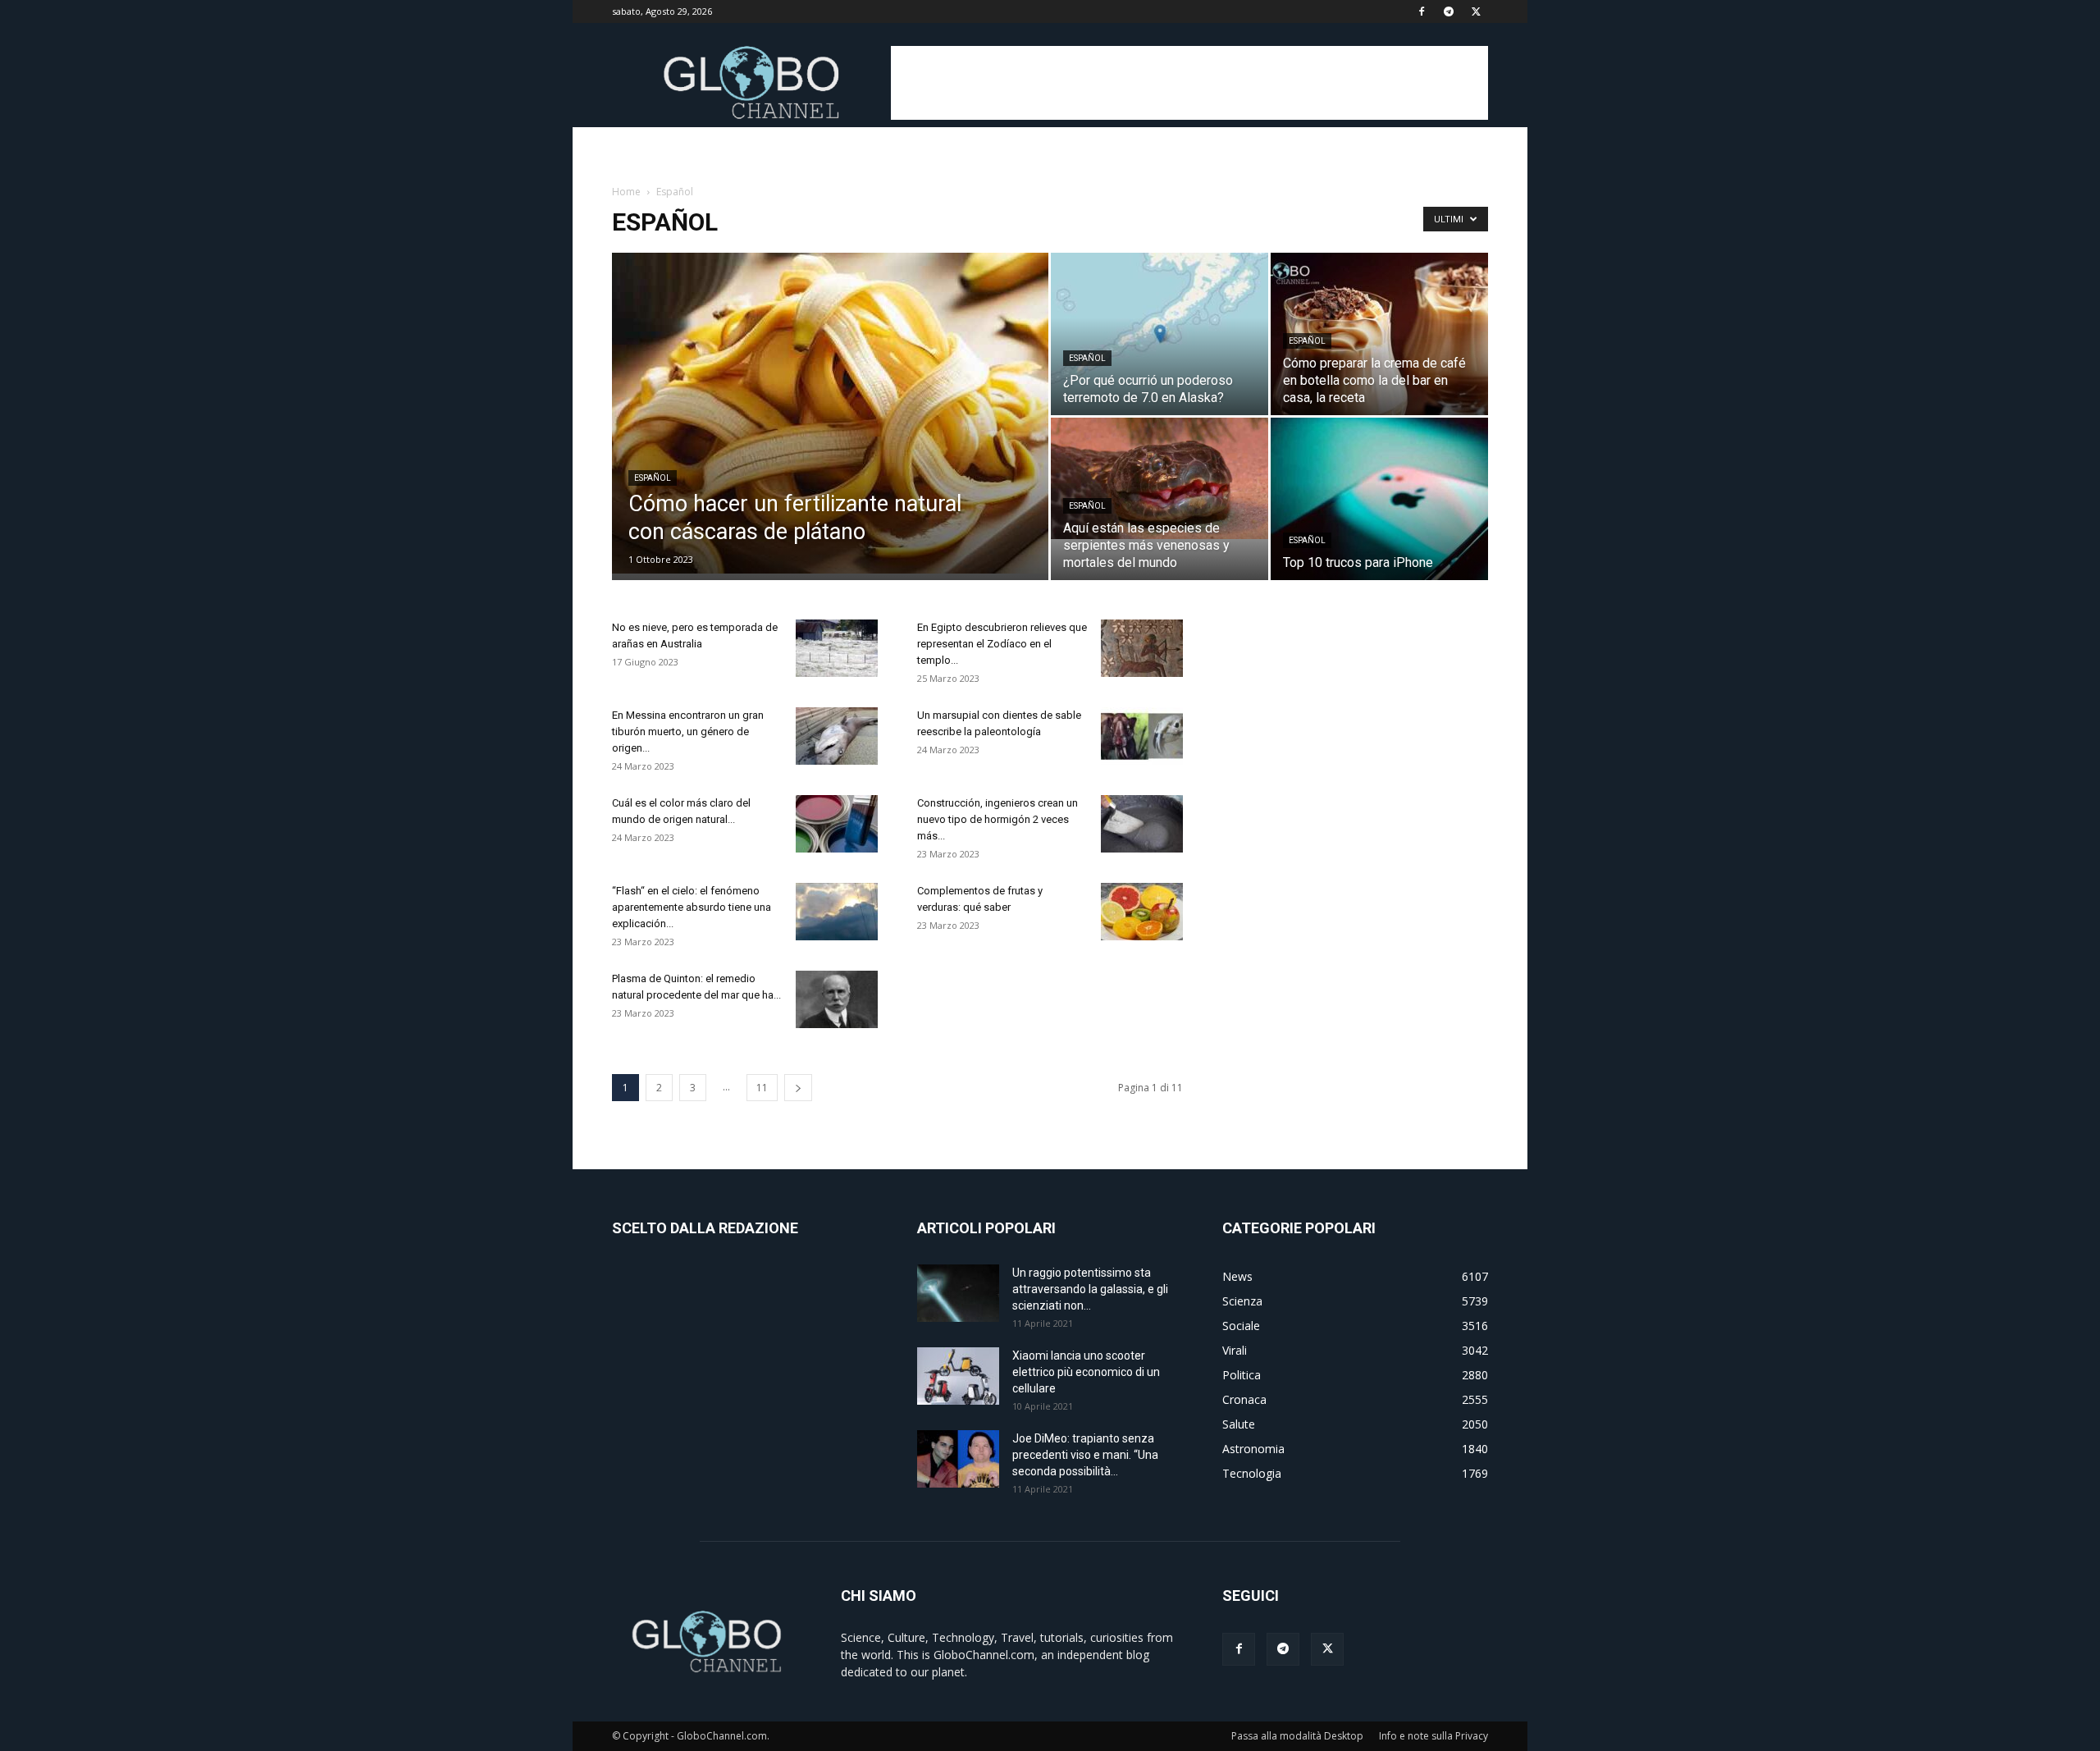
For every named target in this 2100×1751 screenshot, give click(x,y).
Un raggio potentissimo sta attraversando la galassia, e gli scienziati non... (1090, 1289)
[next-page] (798, 1088)
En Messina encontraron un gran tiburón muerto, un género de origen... (688, 731)
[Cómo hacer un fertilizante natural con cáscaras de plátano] (830, 413)
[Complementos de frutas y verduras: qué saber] (1142, 912)
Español (653, 478)
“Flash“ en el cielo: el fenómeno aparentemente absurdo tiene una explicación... (692, 907)
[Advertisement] (1189, 83)
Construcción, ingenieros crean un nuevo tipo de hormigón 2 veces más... (997, 819)
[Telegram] (1449, 11)
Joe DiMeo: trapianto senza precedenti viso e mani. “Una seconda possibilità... (1085, 1455)
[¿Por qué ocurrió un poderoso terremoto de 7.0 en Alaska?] (1160, 334)
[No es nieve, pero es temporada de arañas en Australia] (837, 648)
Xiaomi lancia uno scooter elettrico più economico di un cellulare (1086, 1372)
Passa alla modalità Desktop (1297, 1736)
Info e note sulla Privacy (1433, 1736)
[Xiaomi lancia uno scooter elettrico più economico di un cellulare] (958, 1376)
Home (626, 192)
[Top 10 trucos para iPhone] (1379, 499)
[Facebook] (1422, 11)
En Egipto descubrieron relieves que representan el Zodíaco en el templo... (1002, 644)
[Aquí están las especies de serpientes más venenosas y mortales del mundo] (1160, 478)
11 (762, 1088)
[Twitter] (1476, 11)
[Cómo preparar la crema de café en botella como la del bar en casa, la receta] (1379, 334)
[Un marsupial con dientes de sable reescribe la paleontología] (1142, 736)
